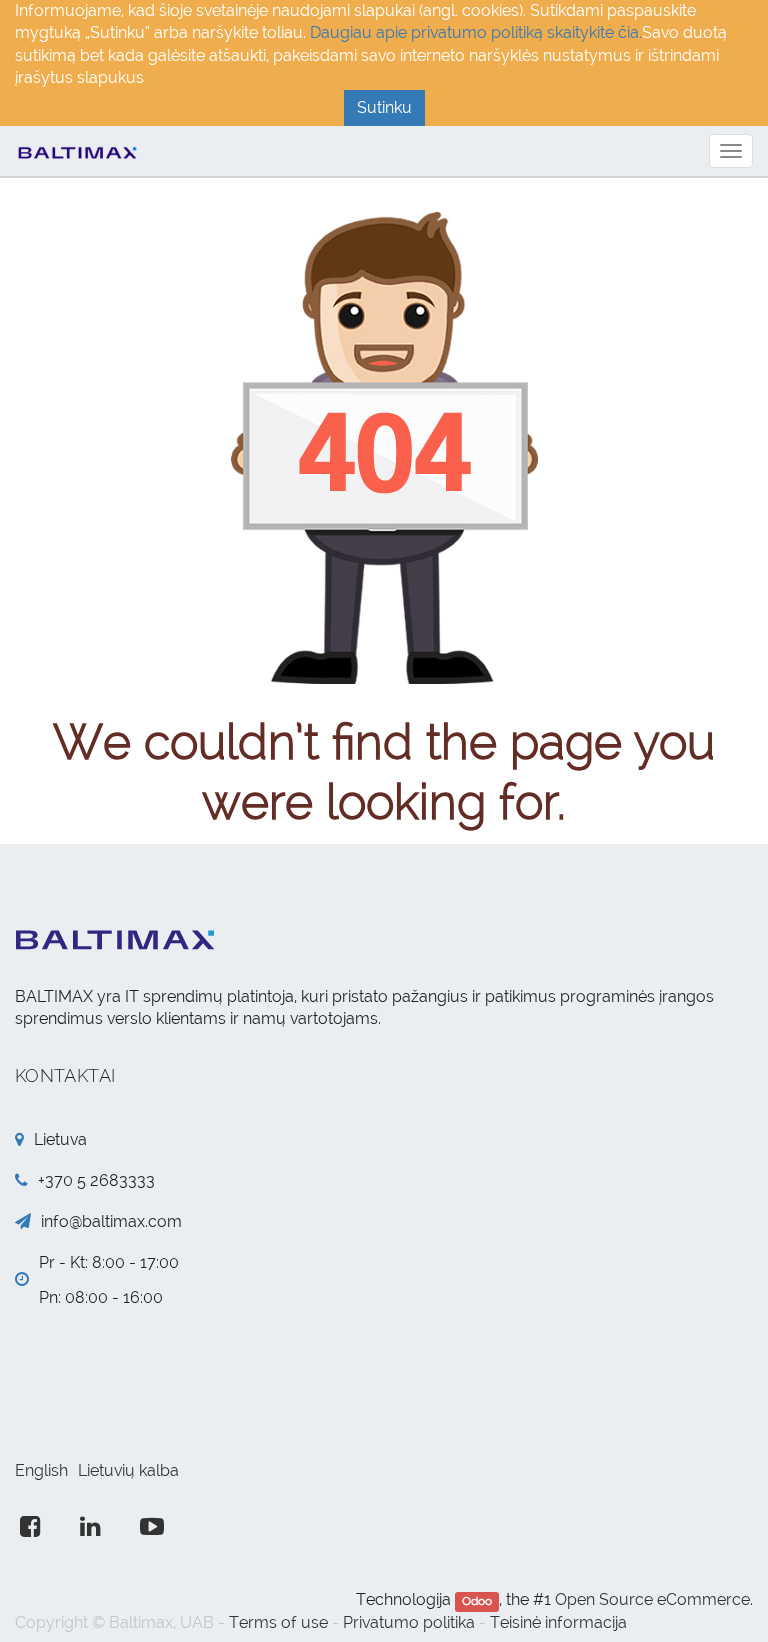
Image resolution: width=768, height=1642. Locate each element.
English (41, 1470)
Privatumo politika (409, 1622)
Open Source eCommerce (652, 1599)
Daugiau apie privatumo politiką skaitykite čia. (476, 32)
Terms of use (278, 1622)
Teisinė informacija (558, 1622)
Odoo (477, 1601)
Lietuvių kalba (128, 1470)
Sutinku (384, 107)
